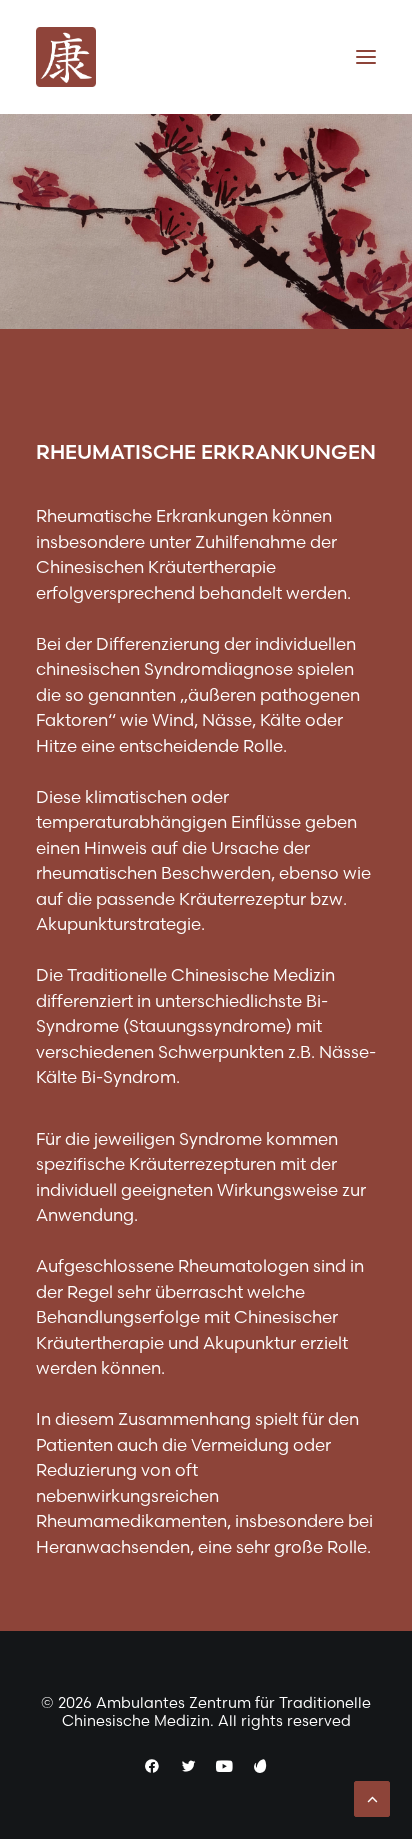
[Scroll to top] (372, 1796)
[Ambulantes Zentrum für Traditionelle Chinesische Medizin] (66, 57)
